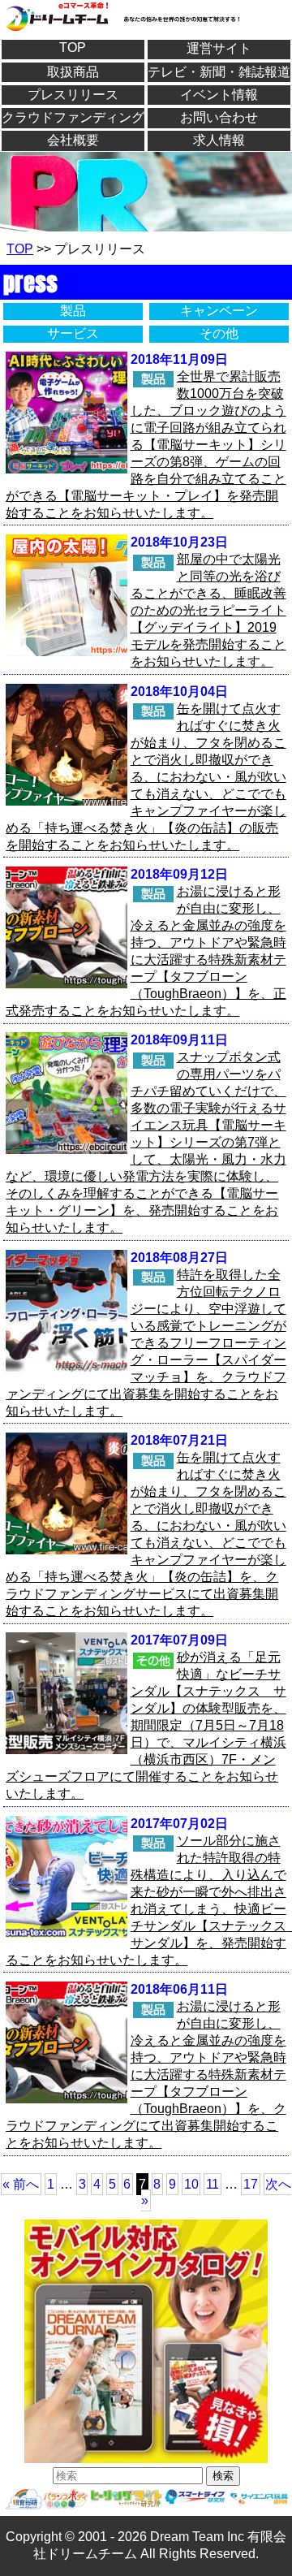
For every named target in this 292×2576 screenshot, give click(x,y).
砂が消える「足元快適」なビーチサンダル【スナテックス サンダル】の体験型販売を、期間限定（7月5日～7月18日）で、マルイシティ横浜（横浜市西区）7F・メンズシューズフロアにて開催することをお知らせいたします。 (146, 1725)
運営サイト (219, 48)
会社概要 (73, 140)
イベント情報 (219, 95)
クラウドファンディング (73, 117)
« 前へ (21, 2184)
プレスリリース (73, 95)
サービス (73, 333)
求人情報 (219, 140)
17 (251, 2184)
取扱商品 (73, 72)
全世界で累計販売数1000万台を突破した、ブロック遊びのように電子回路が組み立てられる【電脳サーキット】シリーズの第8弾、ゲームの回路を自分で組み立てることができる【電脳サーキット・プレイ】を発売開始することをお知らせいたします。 (146, 445)
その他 (219, 333)
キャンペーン (219, 311)
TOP (73, 48)
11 (213, 2184)
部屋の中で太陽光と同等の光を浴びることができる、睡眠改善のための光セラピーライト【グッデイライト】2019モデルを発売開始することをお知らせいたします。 (208, 610)
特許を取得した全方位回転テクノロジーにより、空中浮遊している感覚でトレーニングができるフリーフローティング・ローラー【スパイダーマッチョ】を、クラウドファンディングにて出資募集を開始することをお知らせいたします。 (146, 1343)
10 (191, 2184)
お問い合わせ (219, 117)
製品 (73, 311)
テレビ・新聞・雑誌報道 (219, 72)
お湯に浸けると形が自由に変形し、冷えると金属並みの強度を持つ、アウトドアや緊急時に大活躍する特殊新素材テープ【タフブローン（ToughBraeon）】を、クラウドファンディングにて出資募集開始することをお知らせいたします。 (146, 2075)
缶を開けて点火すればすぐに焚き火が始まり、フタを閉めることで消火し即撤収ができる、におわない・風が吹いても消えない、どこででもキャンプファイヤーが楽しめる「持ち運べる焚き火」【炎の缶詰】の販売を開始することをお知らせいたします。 (146, 777)
